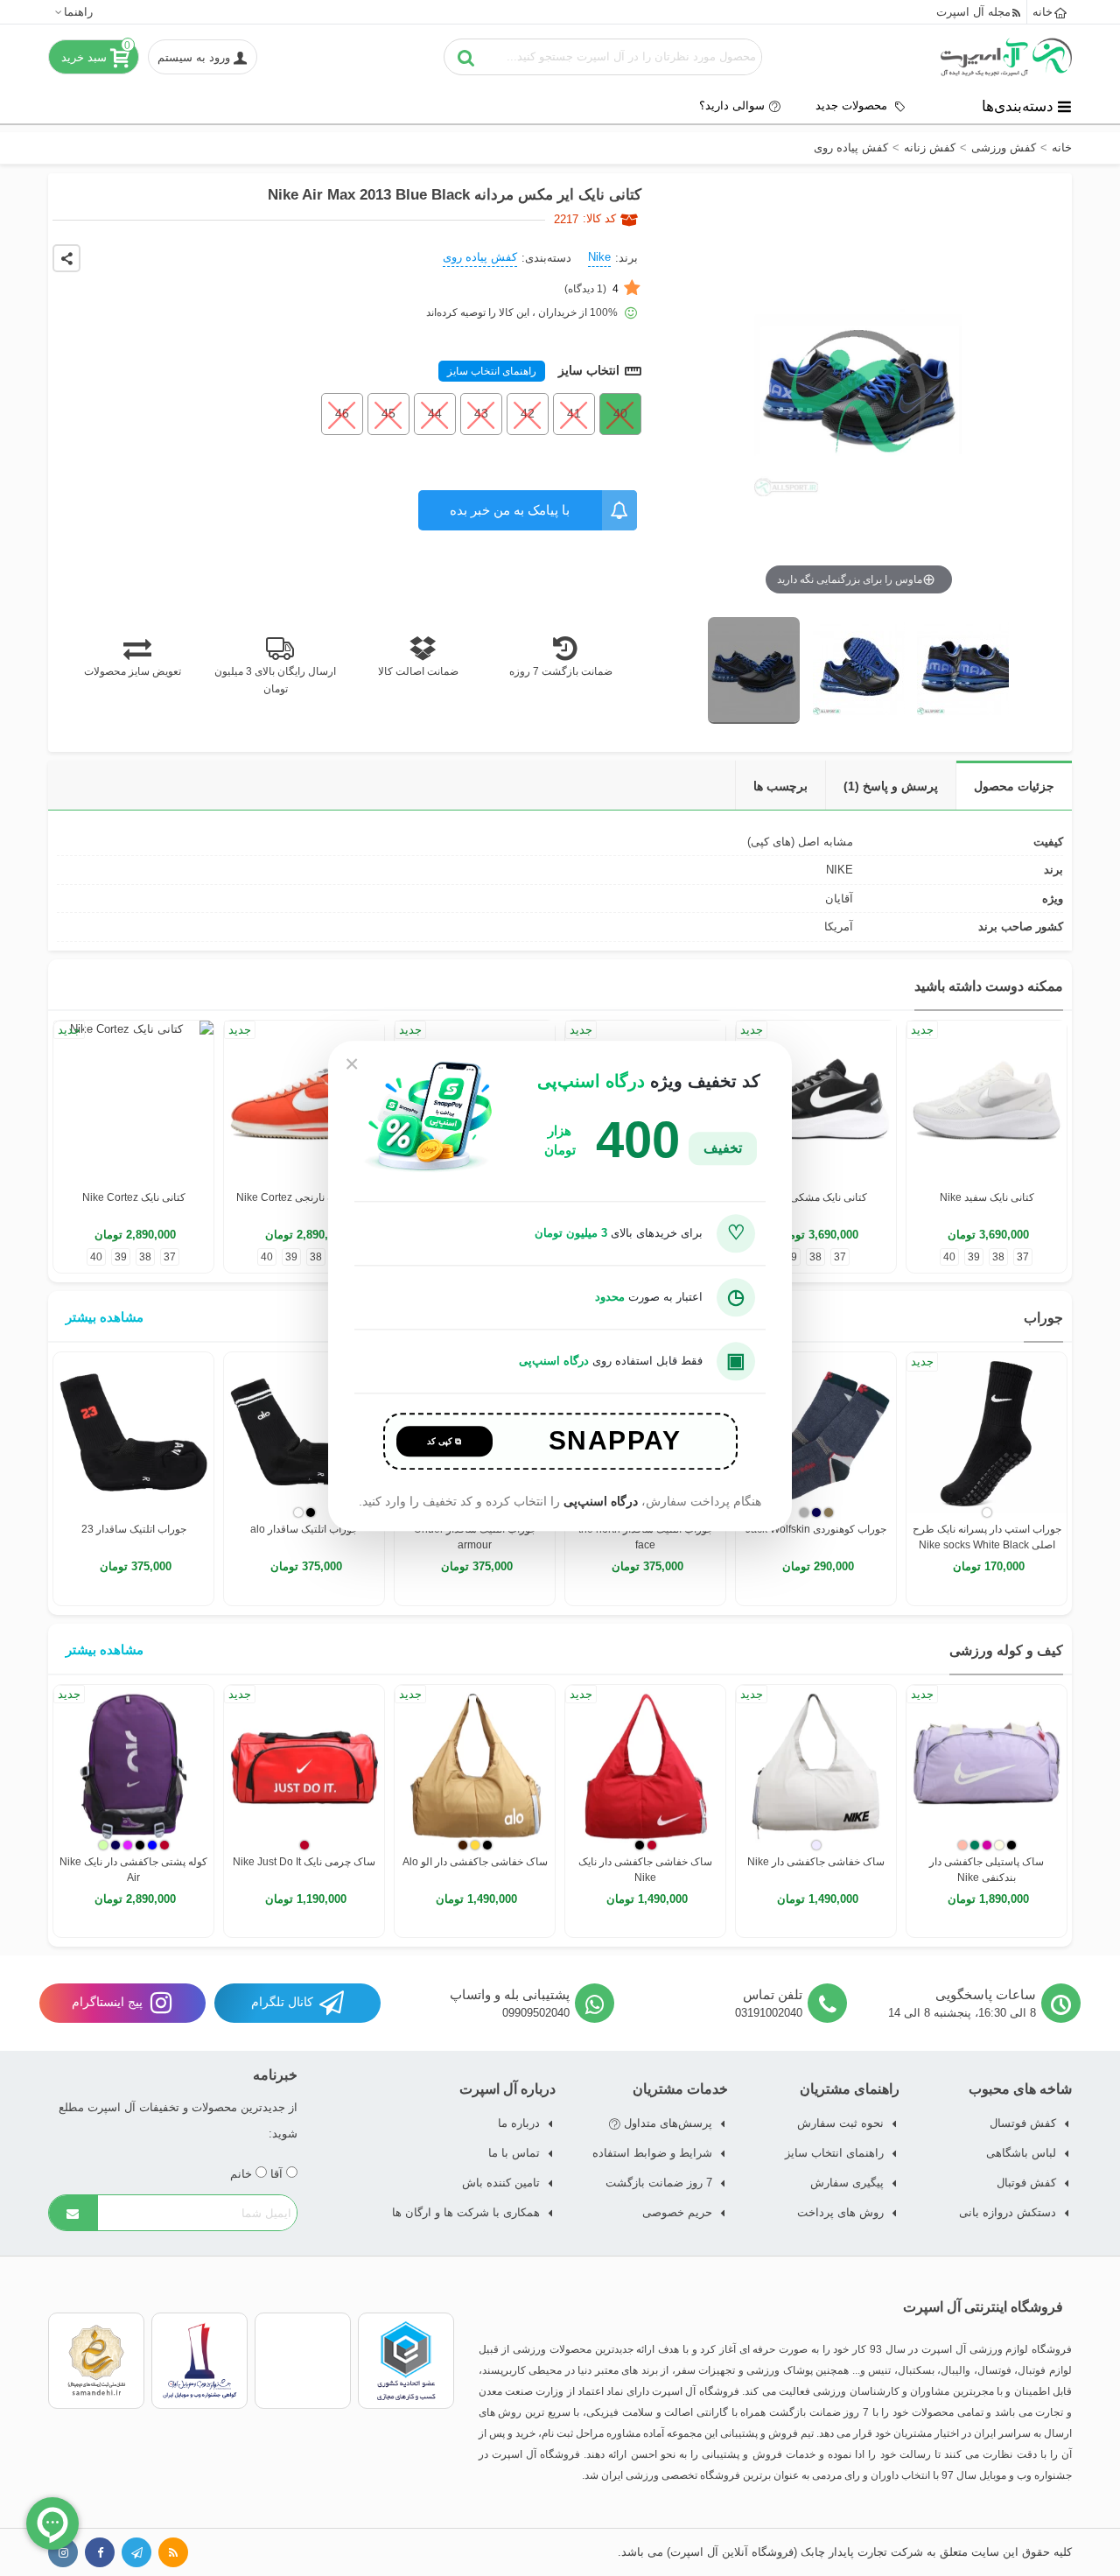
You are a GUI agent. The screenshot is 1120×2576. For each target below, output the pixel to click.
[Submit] (73, 2213)
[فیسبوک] (100, 2552)
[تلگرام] (136, 2552)
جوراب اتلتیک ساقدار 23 (134, 1529)
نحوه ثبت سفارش (840, 2123)
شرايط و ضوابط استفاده (652, 2153)
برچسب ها (780, 786)
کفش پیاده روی (480, 257)
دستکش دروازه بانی (1008, 2212)
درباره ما (519, 2123)
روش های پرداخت (840, 2212)
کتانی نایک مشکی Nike (816, 1197)
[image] (754, 670)
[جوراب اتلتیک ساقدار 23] (133, 1432)
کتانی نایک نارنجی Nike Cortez (304, 1197)
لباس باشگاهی (1021, 2153)
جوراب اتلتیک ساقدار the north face (646, 1537)
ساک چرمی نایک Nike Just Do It (304, 1862)
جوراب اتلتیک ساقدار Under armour (475, 1537)
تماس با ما (514, 2153)
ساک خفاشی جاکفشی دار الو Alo (475, 1862)
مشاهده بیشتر (105, 1317)
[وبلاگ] (173, 2552)
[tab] (1014, 786)
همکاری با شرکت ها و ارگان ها (466, 2212)
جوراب (1043, 1318)
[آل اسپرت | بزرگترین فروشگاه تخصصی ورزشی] (1006, 57)
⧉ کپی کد (444, 1441)
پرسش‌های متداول (666, 2123)
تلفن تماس (773, 1994)
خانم (243, 2174)
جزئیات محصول (1014, 786)
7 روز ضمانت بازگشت (659, 2183)
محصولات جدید (853, 105)
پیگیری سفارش (847, 2183)
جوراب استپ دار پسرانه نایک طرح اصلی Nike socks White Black (987, 1537)
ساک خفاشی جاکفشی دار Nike (816, 1862)
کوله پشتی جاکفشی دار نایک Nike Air (133, 1870)
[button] (73, 12)
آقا (278, 2174)
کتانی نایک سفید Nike (987, 1197)
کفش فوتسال (1023, 2123)
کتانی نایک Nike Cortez (134, 1197)
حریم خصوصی (677, 2212)
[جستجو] (466, 57)
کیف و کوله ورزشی (1006, 1650)
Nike (599, 257)
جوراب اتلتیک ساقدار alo (304, 1529)
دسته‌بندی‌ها (1018, 106)
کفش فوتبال (1026, 2183)
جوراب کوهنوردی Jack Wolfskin (816, 1529)
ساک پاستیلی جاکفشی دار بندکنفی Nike (987, 1870)
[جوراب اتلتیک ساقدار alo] (304, 1432)
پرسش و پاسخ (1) (891, 786)
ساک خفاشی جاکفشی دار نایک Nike (645, 1870)
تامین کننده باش (501, 2183)
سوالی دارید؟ (732, 105)
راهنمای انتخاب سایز (492, 371)
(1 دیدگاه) (591, 289)
